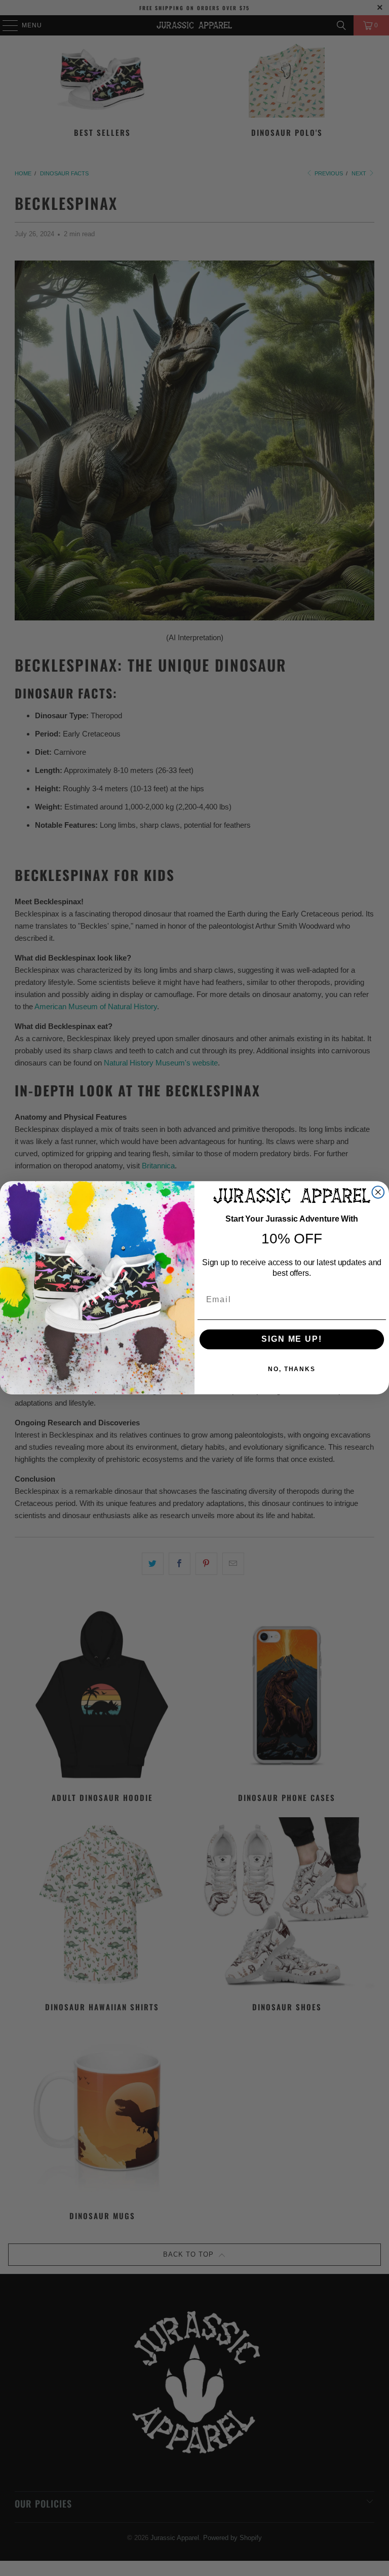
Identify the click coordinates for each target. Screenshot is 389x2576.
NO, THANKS (292, 1370)
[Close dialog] (378, 1192)
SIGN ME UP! (291, 1339)
